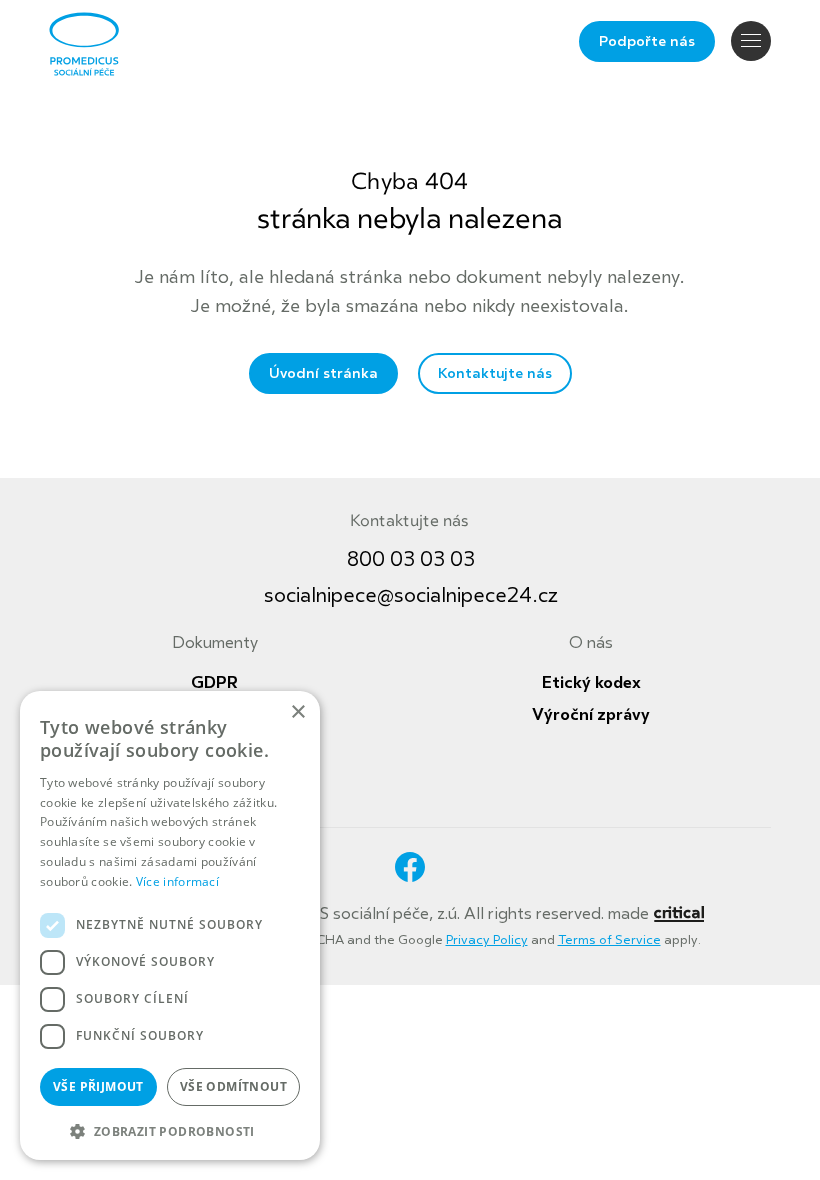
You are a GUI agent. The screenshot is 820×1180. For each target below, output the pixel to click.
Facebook (410, 867)
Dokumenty (215, 643)
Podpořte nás (647, 41)
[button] (170, 1129)
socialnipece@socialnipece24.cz (411, 595)
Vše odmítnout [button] (233, 1086)
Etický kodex (591, 683)
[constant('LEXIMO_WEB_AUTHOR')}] (678, 914)
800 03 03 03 (411, 559)
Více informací (177, 881)
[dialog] (170, 925)
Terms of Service (609, 940)
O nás (591, 643)
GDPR (214, 683)
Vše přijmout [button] (98, 1086)
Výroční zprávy (591, 715)
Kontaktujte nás (495, 373)
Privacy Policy (487, 940)
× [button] (297, 712)
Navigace (751, 41)
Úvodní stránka (323, 373)
